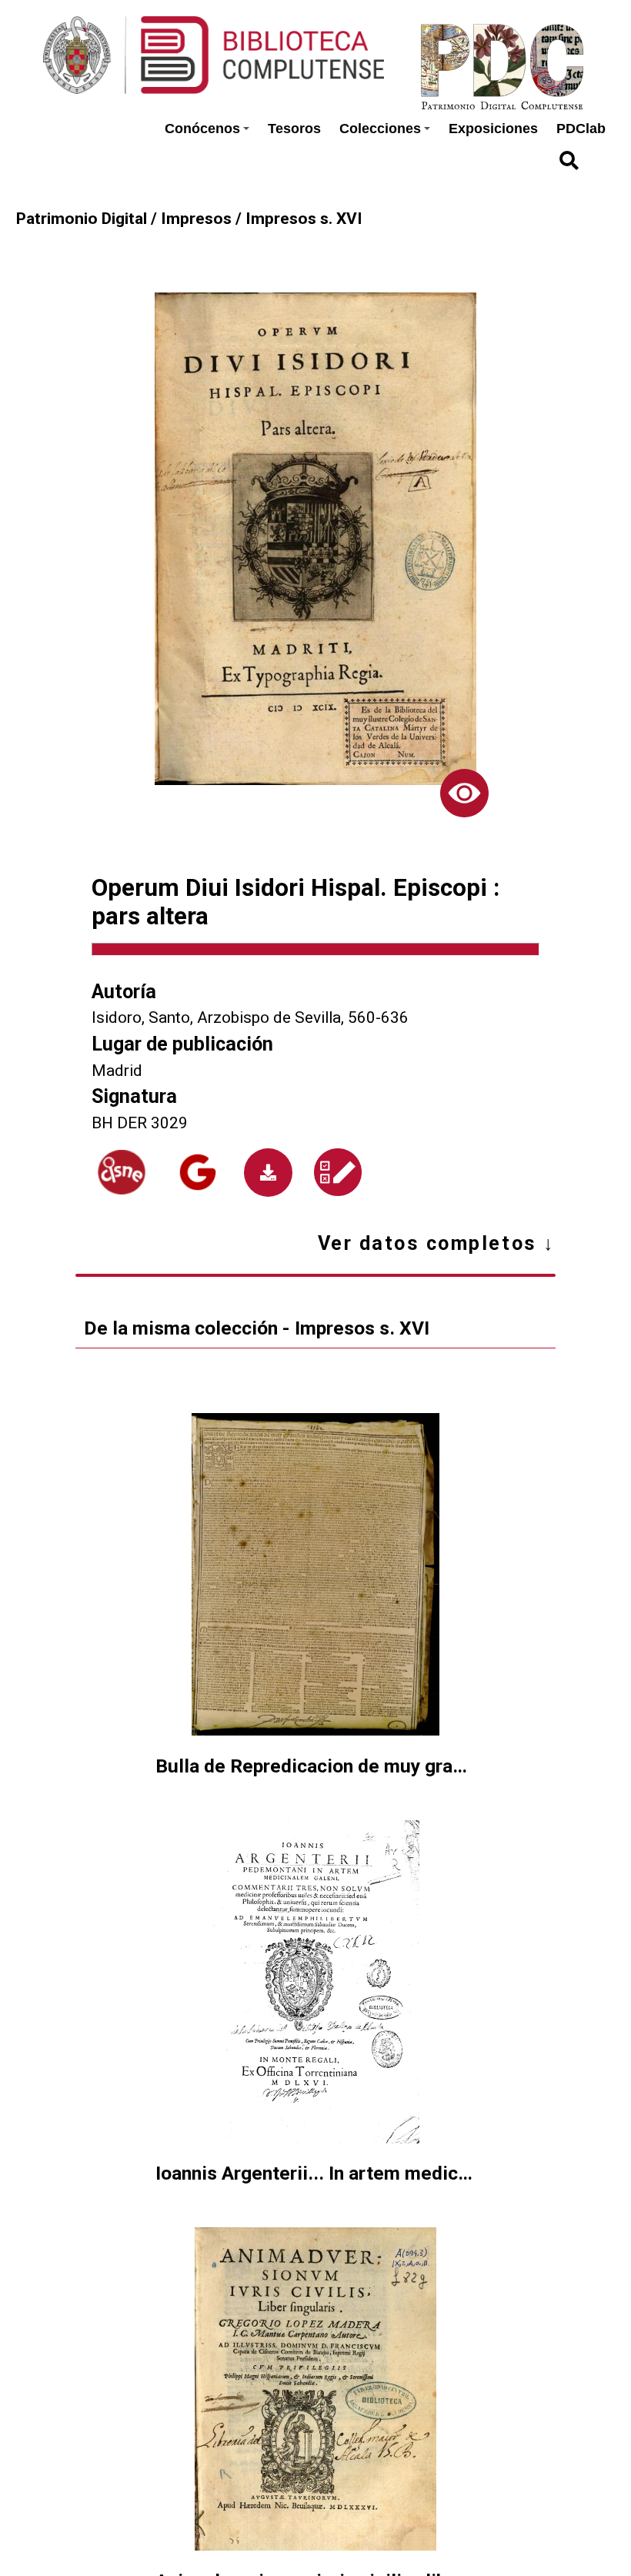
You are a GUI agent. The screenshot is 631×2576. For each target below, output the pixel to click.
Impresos (196, 219)
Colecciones (380, 129)
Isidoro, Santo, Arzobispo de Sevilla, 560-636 (250, 1017)
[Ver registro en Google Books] (198, 1172)
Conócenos (202, 129)
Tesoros (294, 129)
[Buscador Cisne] (122, 1172)
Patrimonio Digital (82, 219)
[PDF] (268, 1173)
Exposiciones (493, 129)
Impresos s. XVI (304, 219)
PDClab (581, 129)
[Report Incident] (339, 1172)
